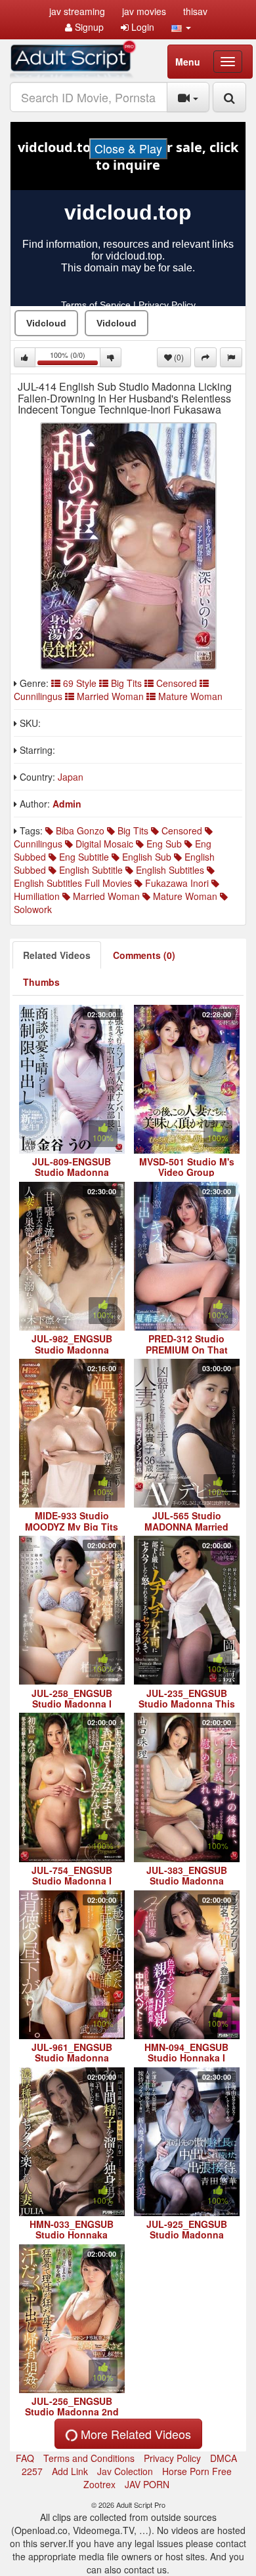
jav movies (144, 11)
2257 (32, 2471)
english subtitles (169, 870)
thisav (195, 11)
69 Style (80, 683)
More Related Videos (134, 2434)
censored (181, 830)
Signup (88, 27)
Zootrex (99, 2484)
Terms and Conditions (89, 2458)
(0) (178, 357)
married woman (105, 896)
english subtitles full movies (73, 883)
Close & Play (128, 148)
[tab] (57, 955)
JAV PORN (147, 2484)
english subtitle (90, 870)
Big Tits (126, 683)
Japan (71, 777)
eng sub (163, 844)
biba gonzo (79, 830)
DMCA (224, 2458)
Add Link (70, 2471)
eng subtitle (83, 857)
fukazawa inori (176, 883)
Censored (177, 683)
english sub (145, 857)
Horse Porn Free (197, 2471)
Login (141, 27)
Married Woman (110, 696)
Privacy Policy (172, 2458)
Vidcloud (46, 323)
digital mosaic (103, 844)
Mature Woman (189, 696)
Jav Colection (125, 2471)
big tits (132, 830)
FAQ (25, 2458)
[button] (181, 27)
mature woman (184, 896)
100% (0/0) (75, 358)
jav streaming (77, 11)
